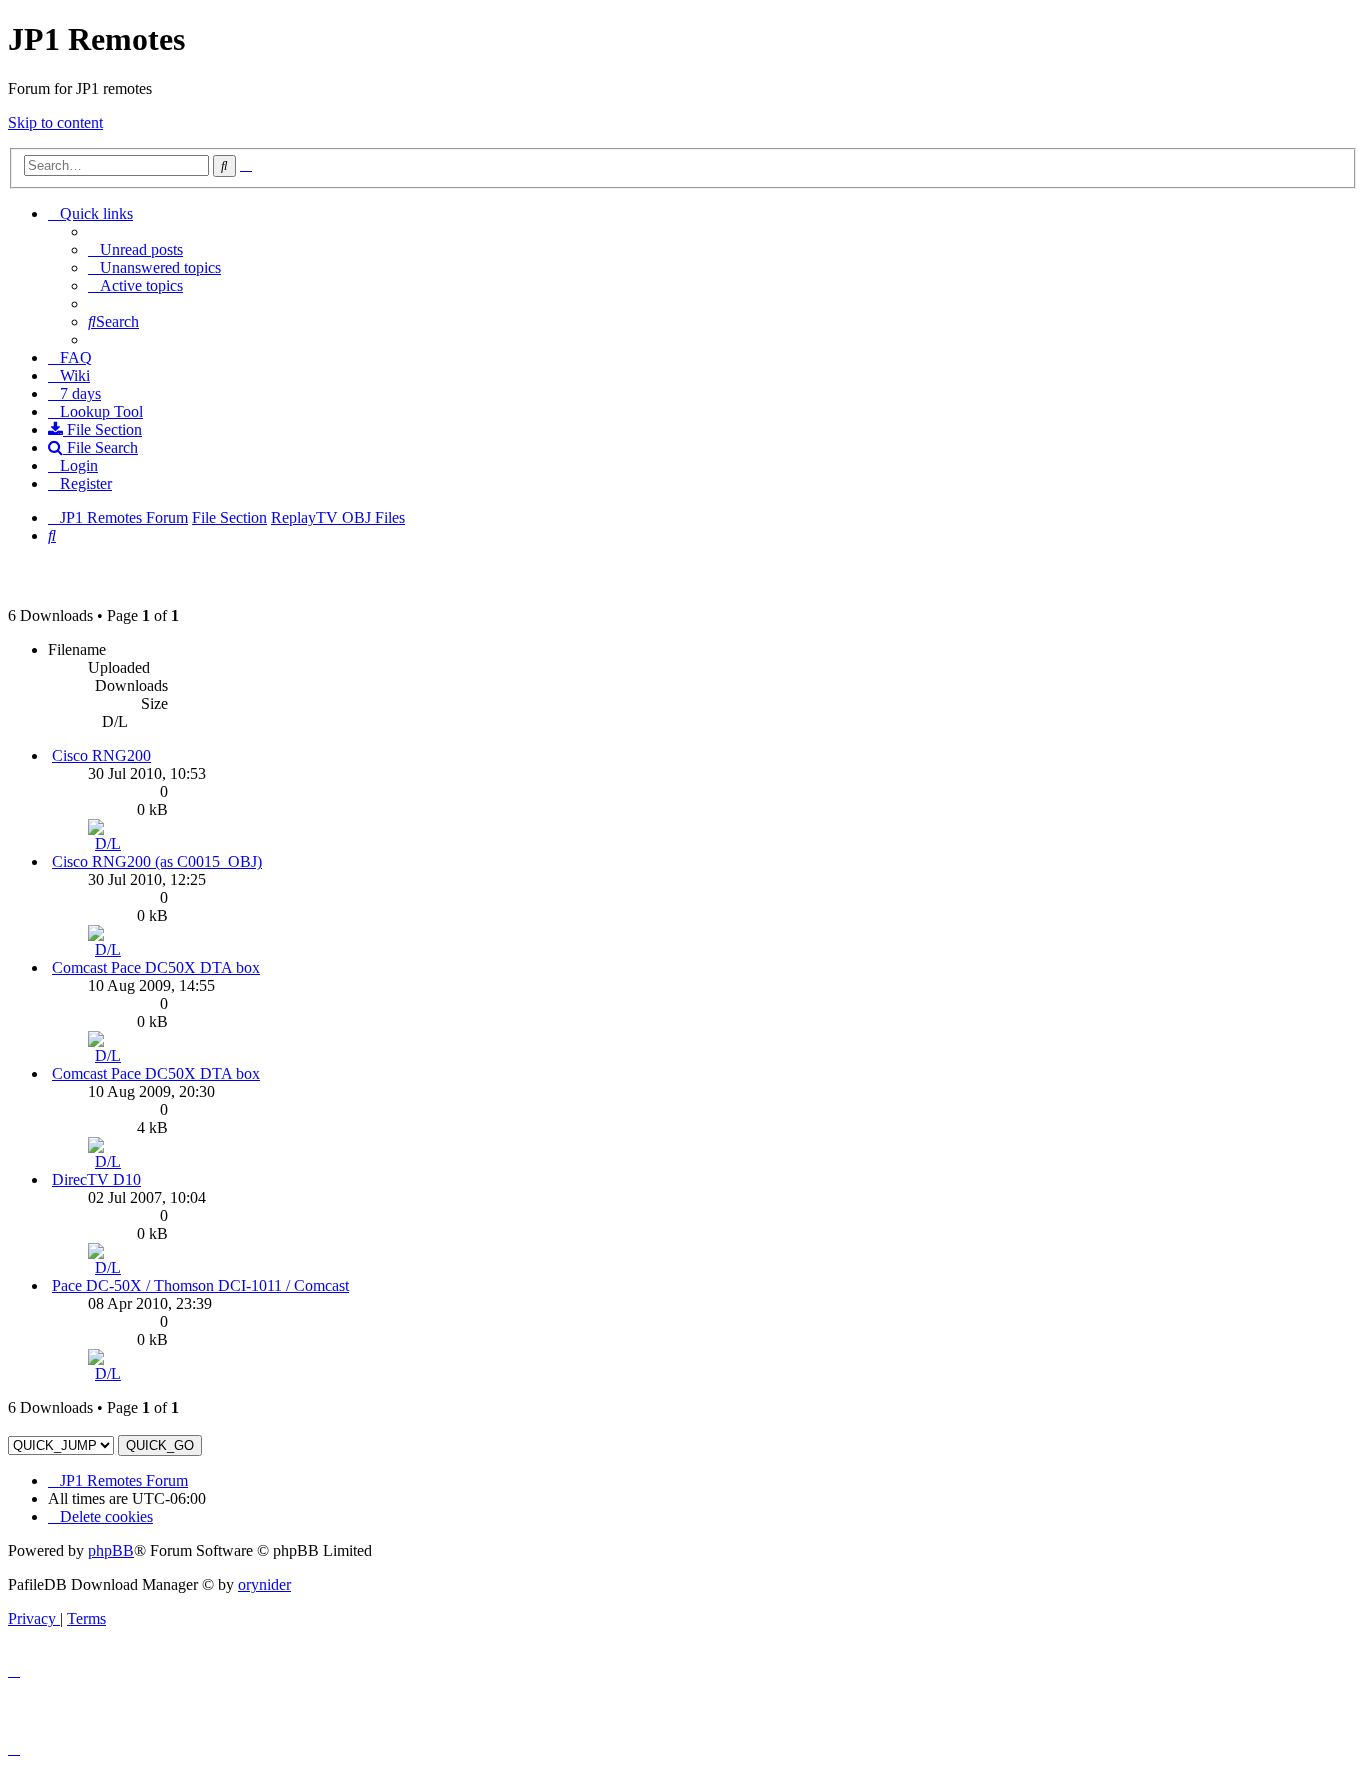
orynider (264, 1584)
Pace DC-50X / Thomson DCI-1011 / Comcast (200, 1285)
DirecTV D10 (96, 1179)
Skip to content (55, 122)
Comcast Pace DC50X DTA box (156, 967)
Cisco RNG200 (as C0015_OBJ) (157, 861)
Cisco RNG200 (101, 755)
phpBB (111, 1550)
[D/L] (108, 843)
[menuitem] (135, 249)
